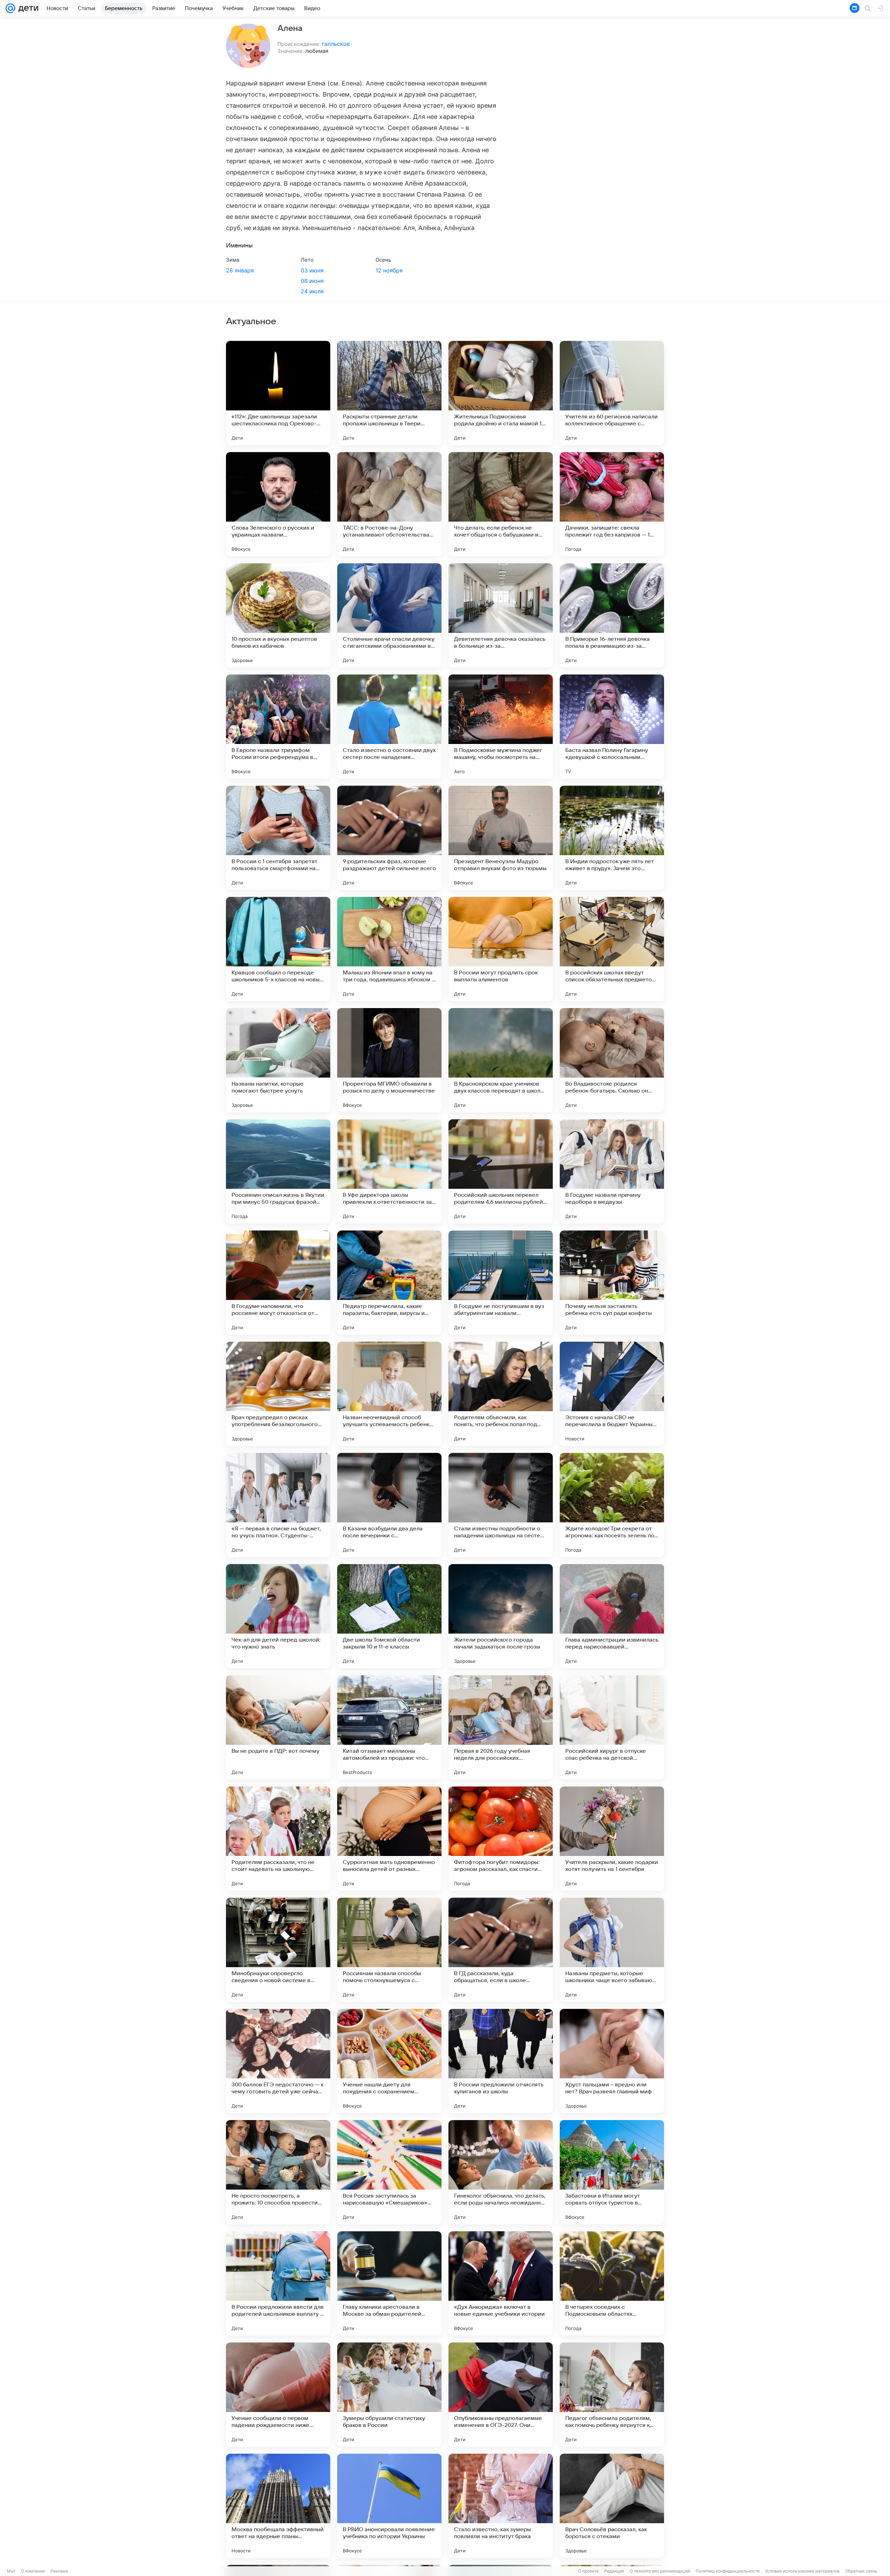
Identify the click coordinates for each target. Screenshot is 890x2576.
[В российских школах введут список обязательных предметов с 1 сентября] (612, 949)
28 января (240, 270)
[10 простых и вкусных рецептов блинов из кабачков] (278, 615)
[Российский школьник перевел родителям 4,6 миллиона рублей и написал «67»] (501, 1171)
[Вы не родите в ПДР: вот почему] (278, 1727)
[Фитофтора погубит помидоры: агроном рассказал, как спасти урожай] (501, 1839)
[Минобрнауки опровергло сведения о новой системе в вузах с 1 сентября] (278, 1950)
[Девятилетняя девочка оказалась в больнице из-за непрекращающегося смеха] (501, 615)
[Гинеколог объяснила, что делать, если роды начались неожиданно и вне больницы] (501, 2172)
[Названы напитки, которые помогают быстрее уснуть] (278, 1060)
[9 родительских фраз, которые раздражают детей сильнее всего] (389, 838)
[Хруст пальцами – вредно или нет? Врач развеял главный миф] (612, 2061)
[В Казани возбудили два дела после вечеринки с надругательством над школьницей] (389, 1505)
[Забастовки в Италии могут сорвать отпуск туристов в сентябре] (612, 2172)
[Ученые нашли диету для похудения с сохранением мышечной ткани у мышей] (389, 2061)
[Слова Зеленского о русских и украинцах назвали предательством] (278, 504)
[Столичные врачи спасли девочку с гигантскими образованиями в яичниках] (389, 615)
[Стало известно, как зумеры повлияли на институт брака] (501, 2506)
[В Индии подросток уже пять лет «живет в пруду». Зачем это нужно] (612, 838)
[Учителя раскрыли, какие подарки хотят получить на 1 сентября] (612, 1839)
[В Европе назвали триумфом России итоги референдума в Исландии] (278, 727)
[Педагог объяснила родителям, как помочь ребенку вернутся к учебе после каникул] (612, 2395)
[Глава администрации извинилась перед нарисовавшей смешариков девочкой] (612, 1616)
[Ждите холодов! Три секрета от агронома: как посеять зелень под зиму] (612, 1505)
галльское (336, 44)
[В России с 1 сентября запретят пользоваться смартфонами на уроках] (278, 838)
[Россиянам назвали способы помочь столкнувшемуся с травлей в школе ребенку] (389, 1950)
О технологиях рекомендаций (660, 2571)
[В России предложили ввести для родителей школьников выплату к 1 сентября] (278, 2283)
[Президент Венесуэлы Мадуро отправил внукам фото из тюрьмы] (501, 838)
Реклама (59, 2571)
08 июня (312, 281)
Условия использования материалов (802, 2571)
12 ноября (389, 270)
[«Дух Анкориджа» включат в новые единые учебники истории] (501, 2283)
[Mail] (10, 8)
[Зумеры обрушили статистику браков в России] (389, 2395)
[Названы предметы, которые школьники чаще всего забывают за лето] (612, 1950)
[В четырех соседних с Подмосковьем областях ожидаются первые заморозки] (612, 2283)
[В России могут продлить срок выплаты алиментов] (501, 949)
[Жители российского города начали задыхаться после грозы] (501, 1616)
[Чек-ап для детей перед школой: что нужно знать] (278, 1616)
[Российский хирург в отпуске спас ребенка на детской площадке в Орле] (612, 1727)
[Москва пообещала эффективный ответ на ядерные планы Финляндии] (278, 2506)
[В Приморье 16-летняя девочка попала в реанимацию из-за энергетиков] (612, 615)
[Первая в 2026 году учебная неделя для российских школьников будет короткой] (501, 1727)
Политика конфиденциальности (728, 2571)
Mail (11, 2571)
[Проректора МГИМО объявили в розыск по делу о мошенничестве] (389, 1060)
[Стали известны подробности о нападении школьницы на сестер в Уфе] (501, 1505)
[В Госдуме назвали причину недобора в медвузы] (612, 1171)
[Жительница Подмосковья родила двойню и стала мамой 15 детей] (501, 393)
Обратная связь (861, 2571)
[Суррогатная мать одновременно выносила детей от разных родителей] (389, 1839)
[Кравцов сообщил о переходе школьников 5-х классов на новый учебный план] (278, 949)
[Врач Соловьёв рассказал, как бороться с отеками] (612, 2506)
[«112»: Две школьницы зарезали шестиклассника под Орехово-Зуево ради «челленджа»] (278, 393)
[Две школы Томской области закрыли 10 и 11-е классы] (389, 1616)
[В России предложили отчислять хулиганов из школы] (501, 2061)
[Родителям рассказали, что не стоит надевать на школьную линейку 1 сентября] (278, 1839)
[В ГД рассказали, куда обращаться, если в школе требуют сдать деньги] (501, 1950)
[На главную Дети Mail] (27, 8)
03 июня (312, 270)
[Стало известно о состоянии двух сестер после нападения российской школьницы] (389, 727)
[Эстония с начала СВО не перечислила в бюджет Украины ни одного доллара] (612, 1394)
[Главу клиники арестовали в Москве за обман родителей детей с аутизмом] (389, 2283)
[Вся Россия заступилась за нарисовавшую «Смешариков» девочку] (389, 2172)
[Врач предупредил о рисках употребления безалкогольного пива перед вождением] (278, 1394)
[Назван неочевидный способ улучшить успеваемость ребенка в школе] (389, 1394)
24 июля (312, 291)
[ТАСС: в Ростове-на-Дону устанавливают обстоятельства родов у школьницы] (389, 504)
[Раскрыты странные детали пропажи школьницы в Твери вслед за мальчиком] (389, 393)
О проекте (588, 2571)
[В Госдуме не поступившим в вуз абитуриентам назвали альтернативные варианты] (501, 1283)
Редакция (614, 2571)
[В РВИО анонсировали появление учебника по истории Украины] (389, 2506)
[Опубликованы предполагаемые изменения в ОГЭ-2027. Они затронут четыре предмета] (501, 2395)
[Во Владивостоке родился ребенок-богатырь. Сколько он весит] (612, 1060)
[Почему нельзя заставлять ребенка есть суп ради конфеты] (612, 1283)
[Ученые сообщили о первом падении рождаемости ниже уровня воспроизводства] (278, 2395)
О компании (33, 2571)
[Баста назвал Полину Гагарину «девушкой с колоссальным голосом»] (612, 727)
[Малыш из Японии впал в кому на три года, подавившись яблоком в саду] (389, 949)
